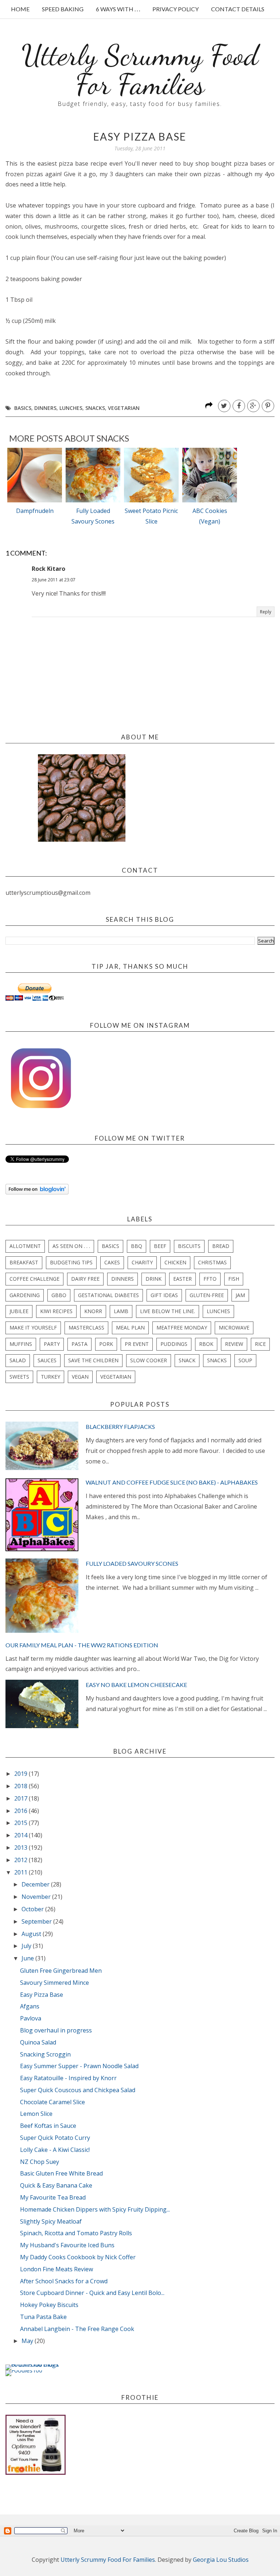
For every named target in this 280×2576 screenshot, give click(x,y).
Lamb (121, 1311)
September (37, 1921)
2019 (22, 1774)
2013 (22, 1848)
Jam (240, 1295)
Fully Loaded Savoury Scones (93, 516)
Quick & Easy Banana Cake (56, 2185)
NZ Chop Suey (40, 2162)
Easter (182, 1279)
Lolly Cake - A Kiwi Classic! (55, 2150)
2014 (22, 1835)
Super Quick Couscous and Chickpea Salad (78, 2090)
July (27, 1946)
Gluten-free (207, 1295)
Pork (106, 1344)
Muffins (21, 1344)
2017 (22, 1798)
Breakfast (24, 1262)
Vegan (80, 1377)
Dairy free (85, 1279)
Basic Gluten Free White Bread (61, 2173)
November (37, 1897)
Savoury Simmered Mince (55, 1983)
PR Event (137, 1344)
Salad (18, 1360)
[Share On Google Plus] (253, 406)
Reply (266, 612)
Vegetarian (124, 408)
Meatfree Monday (182, 1327)
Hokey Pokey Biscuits (49, 2305)
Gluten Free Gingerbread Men (61, 1971)
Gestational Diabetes (108, 1295)
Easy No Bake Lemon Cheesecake (136, 1685)
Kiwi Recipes (56, 1311)
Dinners (45, 408)
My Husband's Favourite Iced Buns (67, 2245)
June (28, 1958)
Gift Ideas (164, 1295)
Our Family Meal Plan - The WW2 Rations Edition (82, 1645)
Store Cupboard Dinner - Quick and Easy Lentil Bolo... (92, 2293)
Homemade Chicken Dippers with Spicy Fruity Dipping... (95, 2209)
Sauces (47, 1360)
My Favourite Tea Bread (53, 2197)
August (32, 1934)
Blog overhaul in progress (56, 2030)
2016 (22, 1811)
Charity (142, 1262)
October (33, 1909)
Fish (234, 1279)
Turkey (50, 1377)
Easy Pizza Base (42, 1995)
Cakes (112, 1262)
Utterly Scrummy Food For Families (140, 70)
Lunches (71, 408)
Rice (260, 1344)
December (36, 1884)
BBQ (137, 1246)
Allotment (25, 1246)
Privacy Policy (176, 9)
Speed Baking (63, 9)
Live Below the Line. (168, 1311)
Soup (245, 1360)
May (28, 2341)
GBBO (59, 1295)
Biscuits (189, 1246)
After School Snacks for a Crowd (64, 2281)
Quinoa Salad (38, 2042)
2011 (22, 1872)
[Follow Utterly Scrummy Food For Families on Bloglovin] (37, 1192)
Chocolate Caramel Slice (52, 2102)
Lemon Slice (36, 2114)
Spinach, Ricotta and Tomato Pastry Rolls (76, 2233)
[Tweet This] (224, 406)
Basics (23, 408)
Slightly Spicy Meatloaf (51, 2221)
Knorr (93, 1311)
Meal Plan (130, 1327)
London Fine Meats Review (57, 2269)
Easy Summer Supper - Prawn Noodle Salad (79, 2066)
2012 (22, 1860)
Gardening (25, 1295)
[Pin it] (268, 406)
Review (234, 1344)
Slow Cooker (149, 1360)
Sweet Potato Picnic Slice (151, 516)
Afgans (30, 2006)
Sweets (19, 1377)
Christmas (212, 1262)
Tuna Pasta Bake (43, 2317)
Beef (160, 1246)
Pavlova (31, 2018)
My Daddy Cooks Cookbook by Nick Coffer (78, 2257)
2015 (22, 1823)
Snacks (95, 408)
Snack (187, 1360)
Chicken (175, 1262)
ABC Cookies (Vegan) (210, 516)
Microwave (234, 1327)
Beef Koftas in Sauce (48, 2126)
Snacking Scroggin (45, 2054)
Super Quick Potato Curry (55, 2138)
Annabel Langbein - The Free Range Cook (77, 2329)
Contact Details (238, 9)
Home (20, 9)
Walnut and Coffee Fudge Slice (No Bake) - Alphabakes (172, 1482)
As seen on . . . (71, 1246)
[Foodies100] (24, 2370)
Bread (221, 1246)
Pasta (79, 1344)
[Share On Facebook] (239, 406)
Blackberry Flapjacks (120, 1427)
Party (52, 1344)
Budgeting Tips (71, 1262)
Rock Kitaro (48, 569)
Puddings (174, 1344)
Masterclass (86, 1327)
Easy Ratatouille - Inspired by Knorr (68, 2078)
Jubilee (19, 1311)
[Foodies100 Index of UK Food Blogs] (36, 2364)
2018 (22, 1786)
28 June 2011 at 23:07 (54, 580)
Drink (153, 1279)
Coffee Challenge (34, 1279)
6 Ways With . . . (118, 9)
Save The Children (93, 1360)
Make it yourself (33, 1327)
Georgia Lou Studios (221, 2560)
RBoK (206, 1344)
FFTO (210, 1279)
